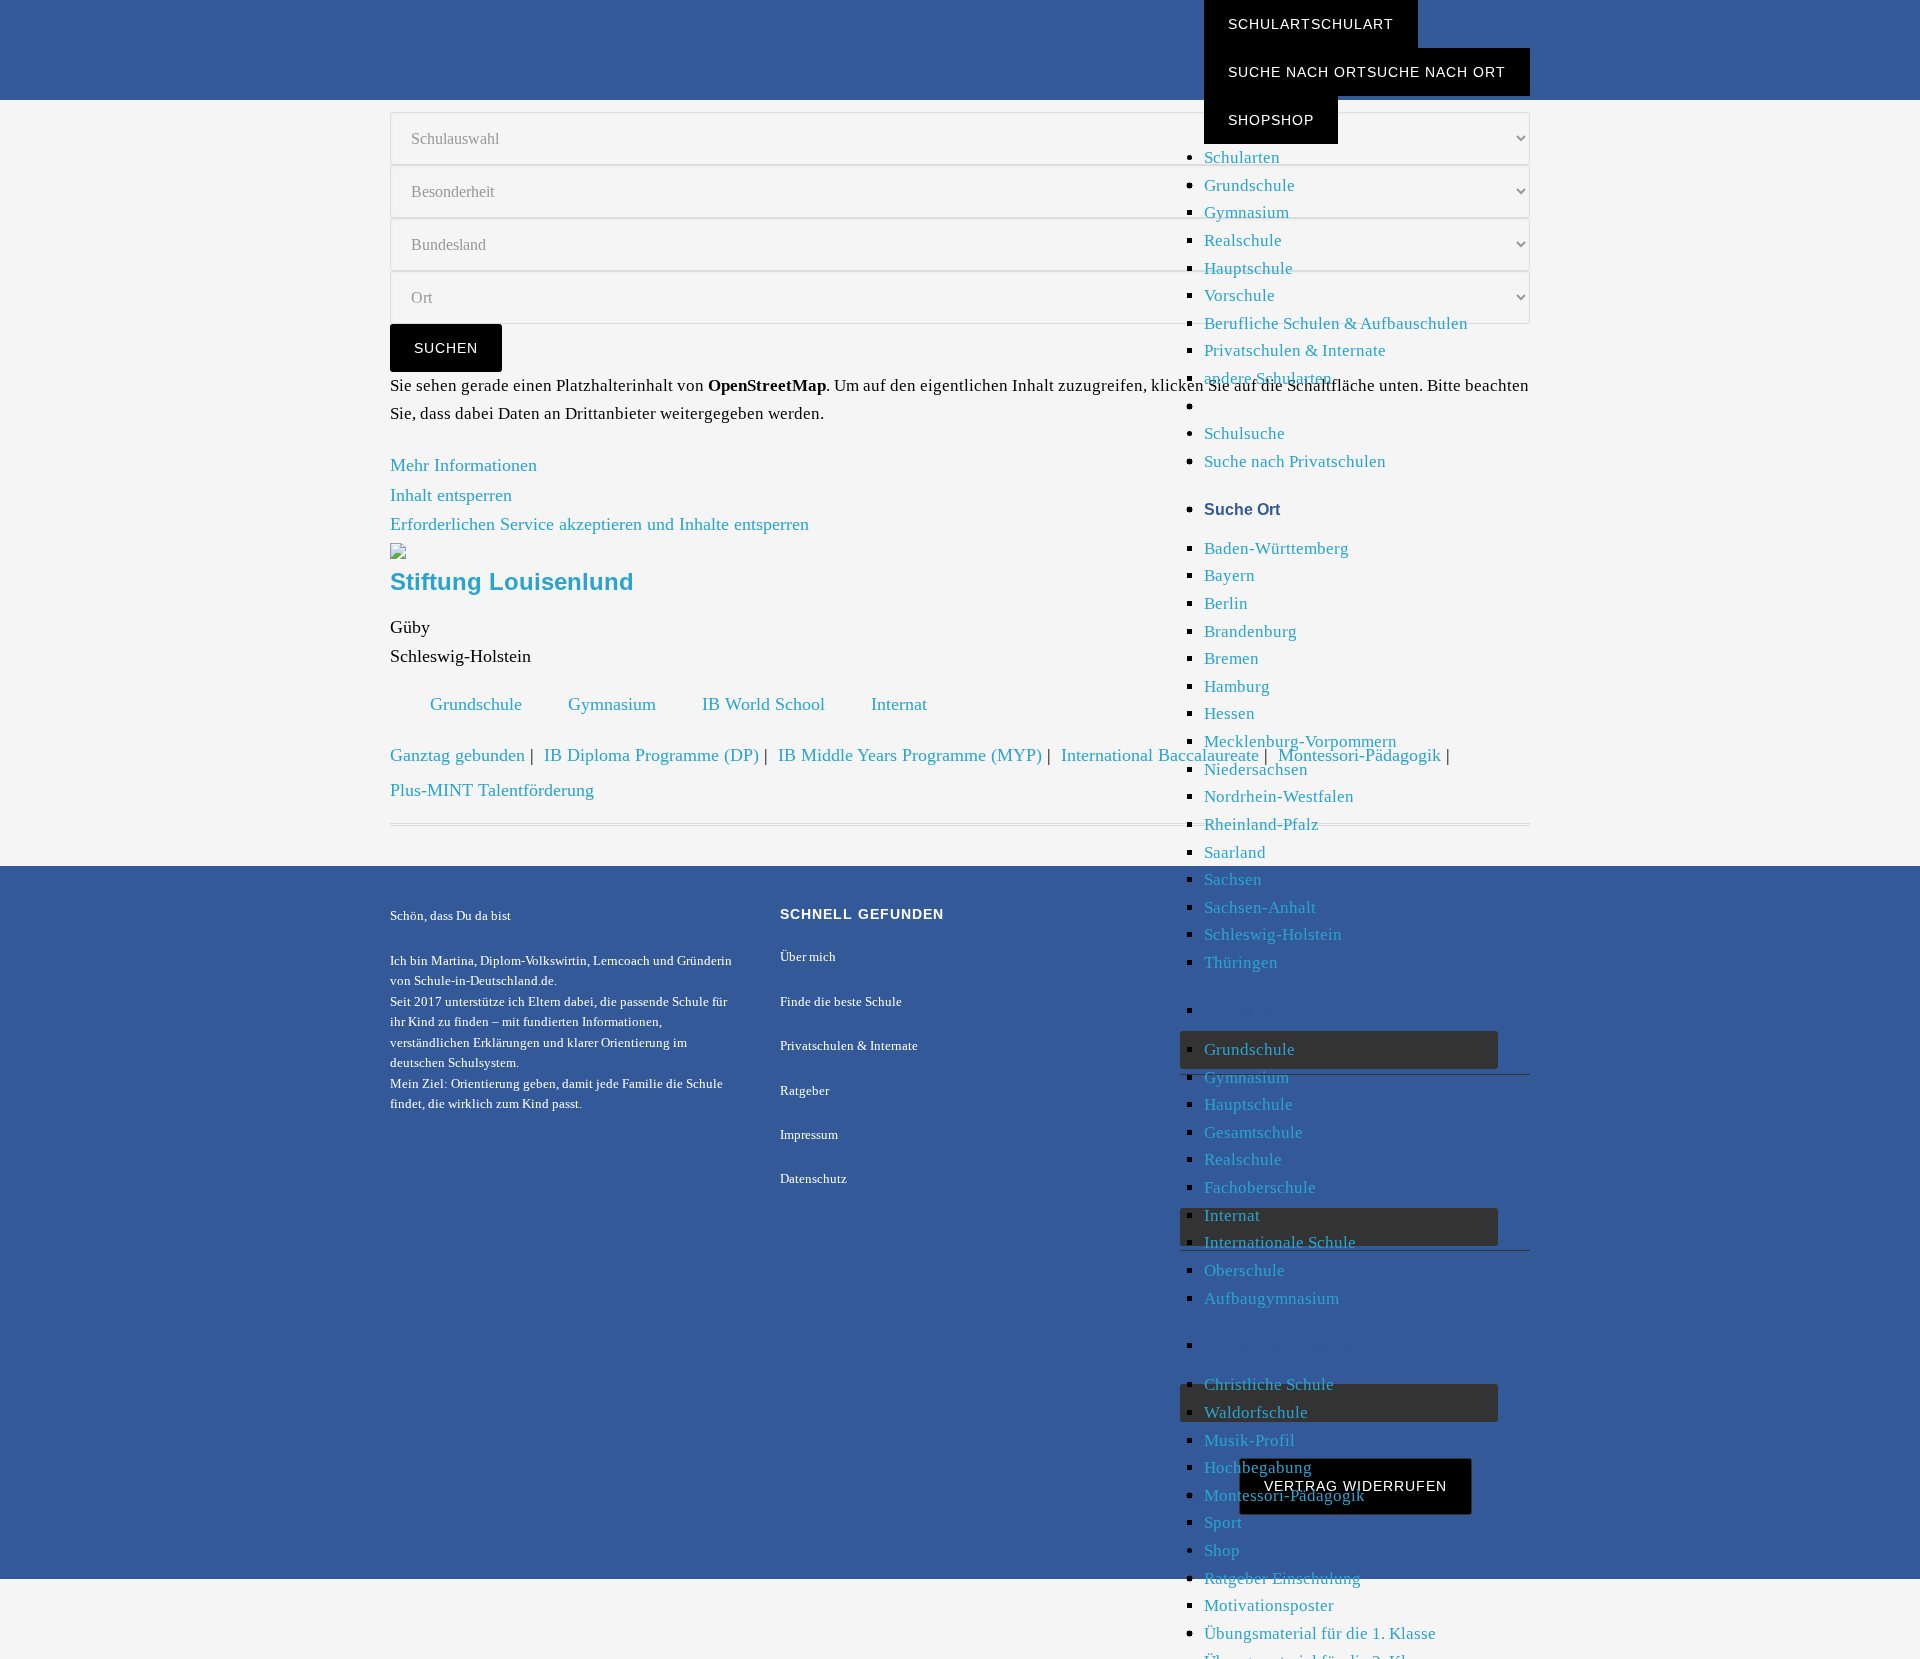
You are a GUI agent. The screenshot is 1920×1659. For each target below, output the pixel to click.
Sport (1223, 1522)
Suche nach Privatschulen (1295, 461)
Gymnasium (1246, 212)
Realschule (1243, 240)
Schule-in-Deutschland (550, 32)
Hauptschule (1248, 268)
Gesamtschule (1253, 1132)
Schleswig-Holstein (1273, 934)
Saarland (1235, 852)
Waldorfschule (1256, 1412)
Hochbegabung (1258, 1467)
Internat (1232, 1215)
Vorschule (1239, 295)
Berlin (1226, 603)
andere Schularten (1268, 378)
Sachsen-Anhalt (1260, 907)
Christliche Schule (1269, 1384)
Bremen (1231, 658)
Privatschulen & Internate (1295, 350)
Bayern (1229, 575)
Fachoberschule (1260, 1187)
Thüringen (1241, 962)
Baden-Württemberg (1276, 548)
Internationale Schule (1280, 1242)
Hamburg (1237, 686)
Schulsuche (1244, 433)
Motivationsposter (1269, 1605)
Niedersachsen (1256, 769)
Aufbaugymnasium (1271, 1298)
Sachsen (1233, 879)
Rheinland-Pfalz (1261, 824)
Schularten (1242, 157)
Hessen (1229, 713)
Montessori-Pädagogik (1284, 1495)
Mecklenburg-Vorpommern (1300, 741)
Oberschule (1244, 1270)
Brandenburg (1250, 631)
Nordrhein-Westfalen (1279, 796)
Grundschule (1249, 185)
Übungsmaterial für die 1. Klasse (1320, 1633)
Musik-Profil (1249, 1440)
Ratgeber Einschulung (1282, 1578)
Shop (1222, 1550)
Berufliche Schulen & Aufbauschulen (1336, 323)
